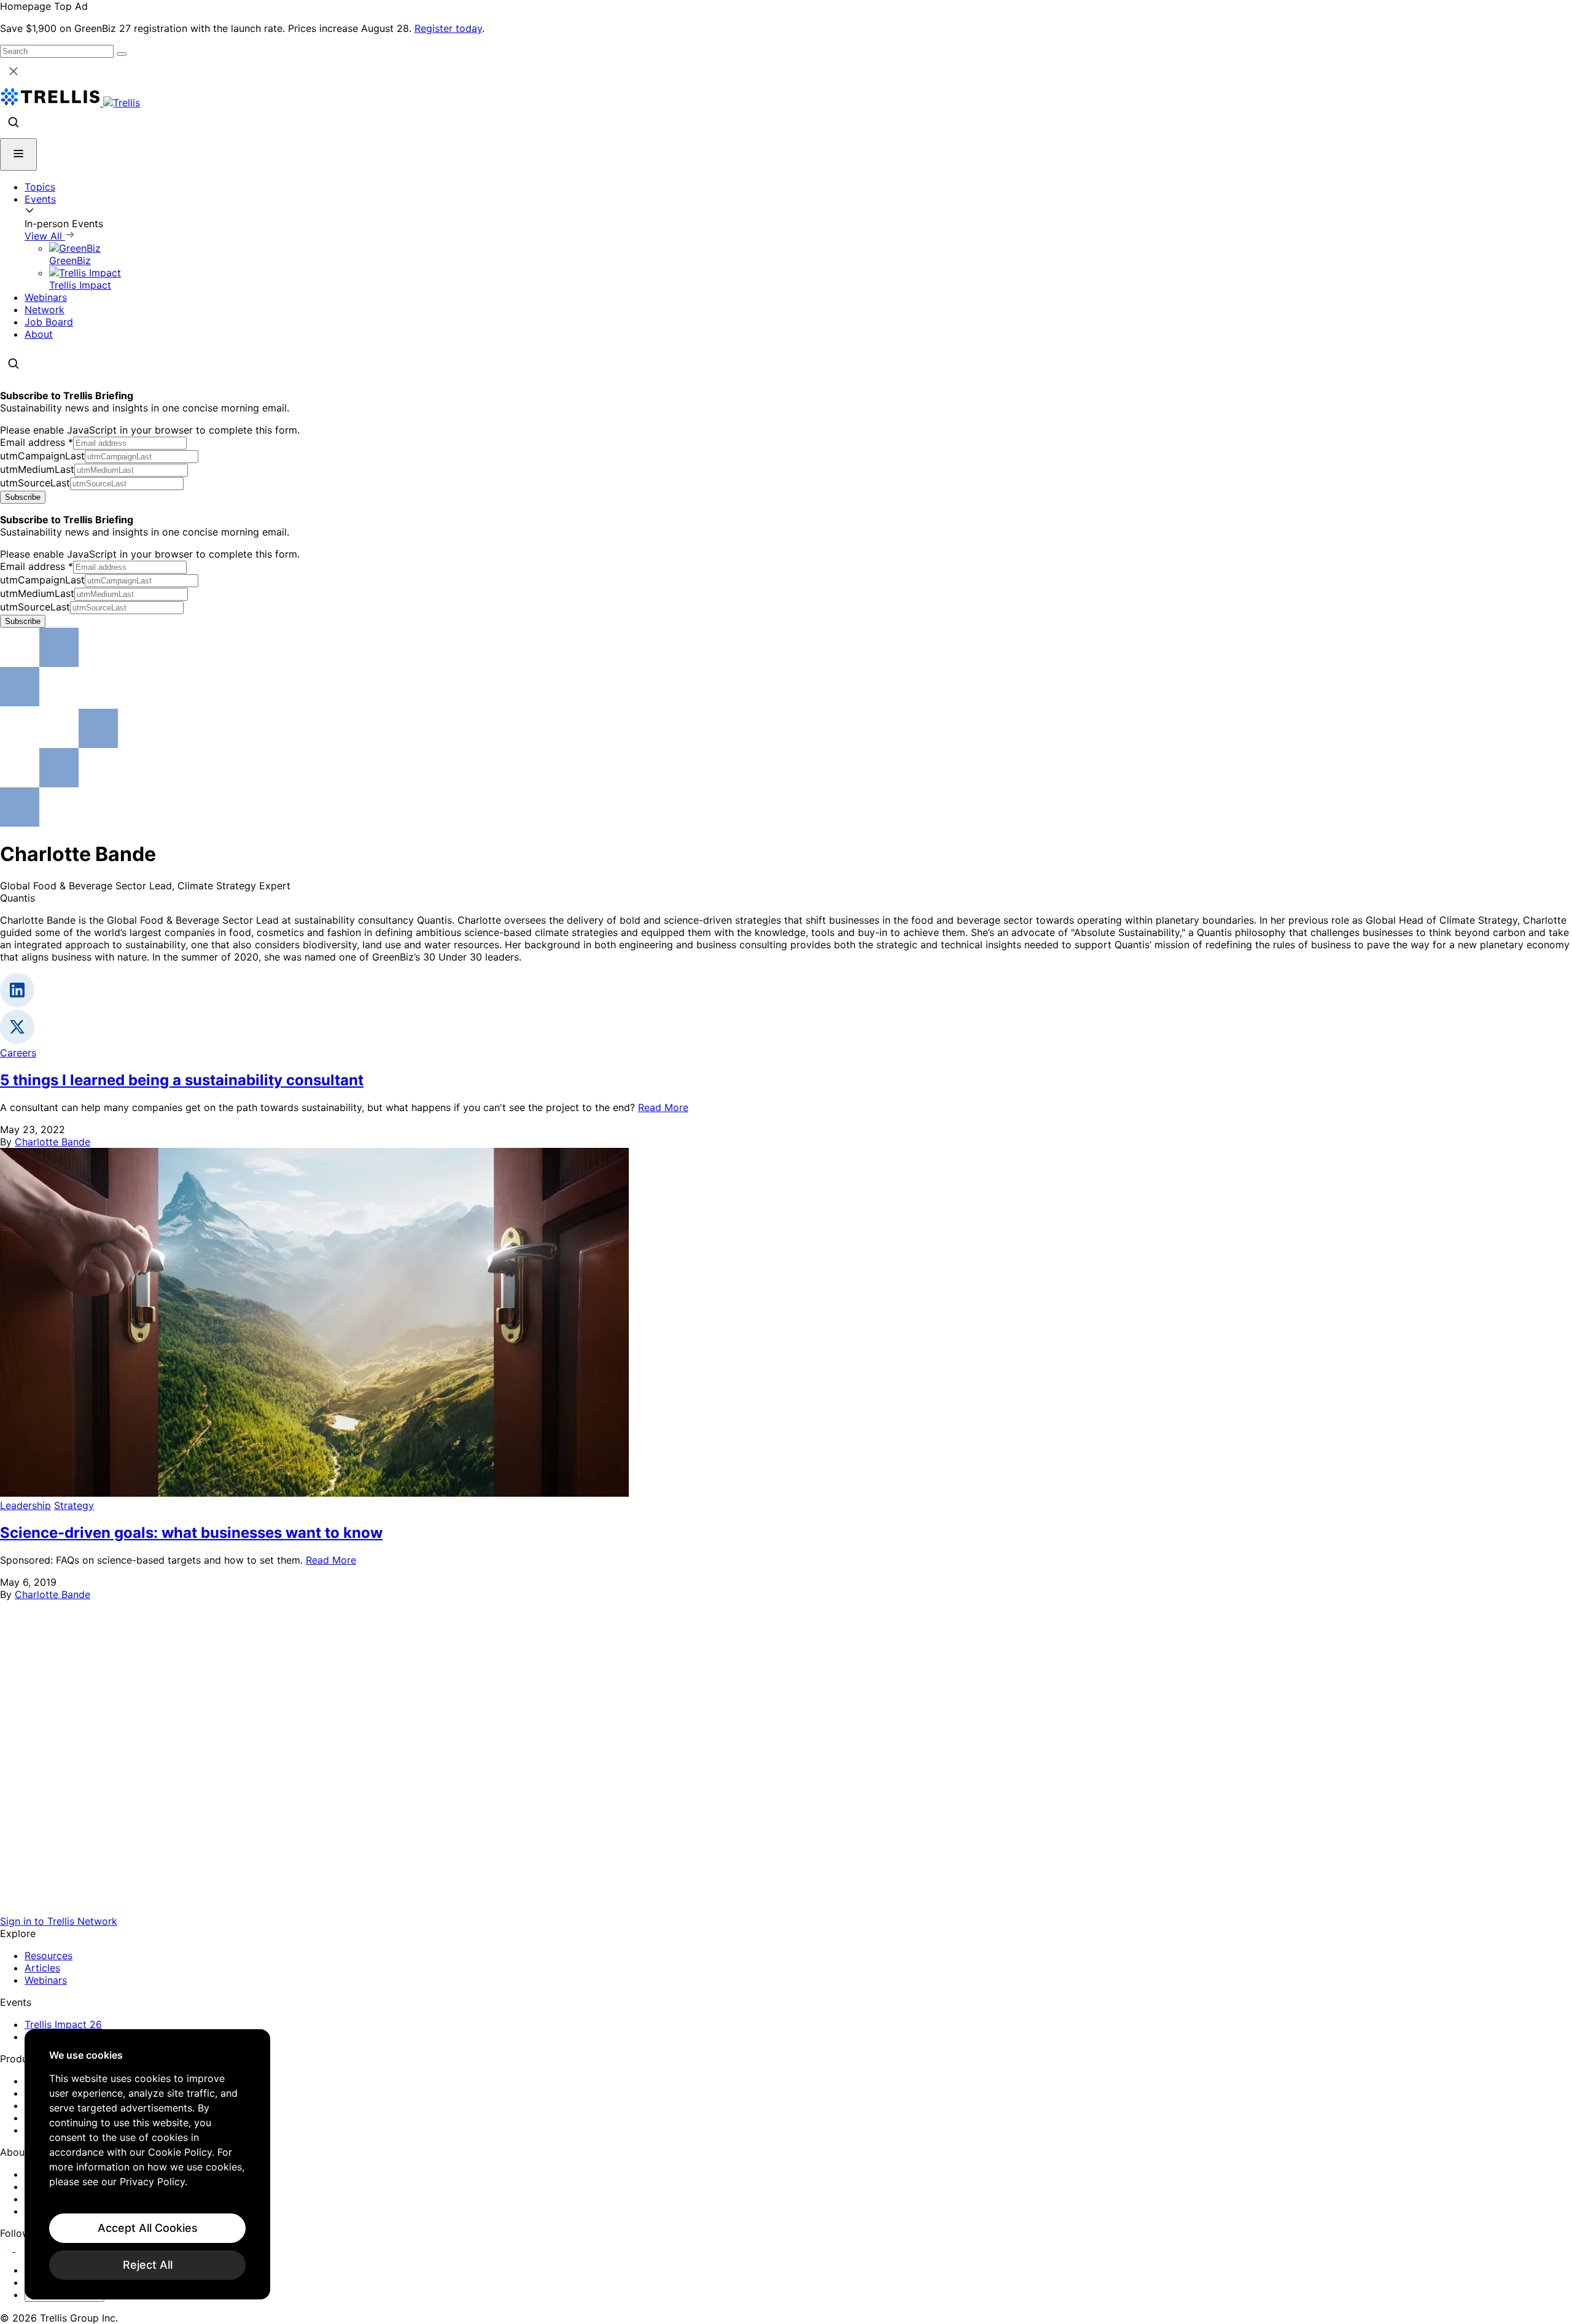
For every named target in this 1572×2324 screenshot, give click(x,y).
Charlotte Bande (53, 1142)
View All (45, 236)
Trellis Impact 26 (63, 2024)
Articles (42, 1968)
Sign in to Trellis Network (59, 1921)
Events (40, 199)
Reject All (148, 2265)
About (39, 334)
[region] (147, 2164)
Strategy (74, 1505)
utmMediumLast (37, 469)
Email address (37, 442)
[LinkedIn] (8, 2248)
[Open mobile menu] (18, 154)
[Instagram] (23, 2248)
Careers (18, 1053)
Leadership (25, 1505)
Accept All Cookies (148, 2228)
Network (45, 310)
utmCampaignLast (42, 456)
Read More (663, 1107)
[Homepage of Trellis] (786, 1909)
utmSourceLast (35, 483)
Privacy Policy (152, 2182)
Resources (49, 1956)
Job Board (49, 322)
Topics (40, 187)
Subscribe (23, 497)
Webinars (46, 297)
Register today (448, 28)
